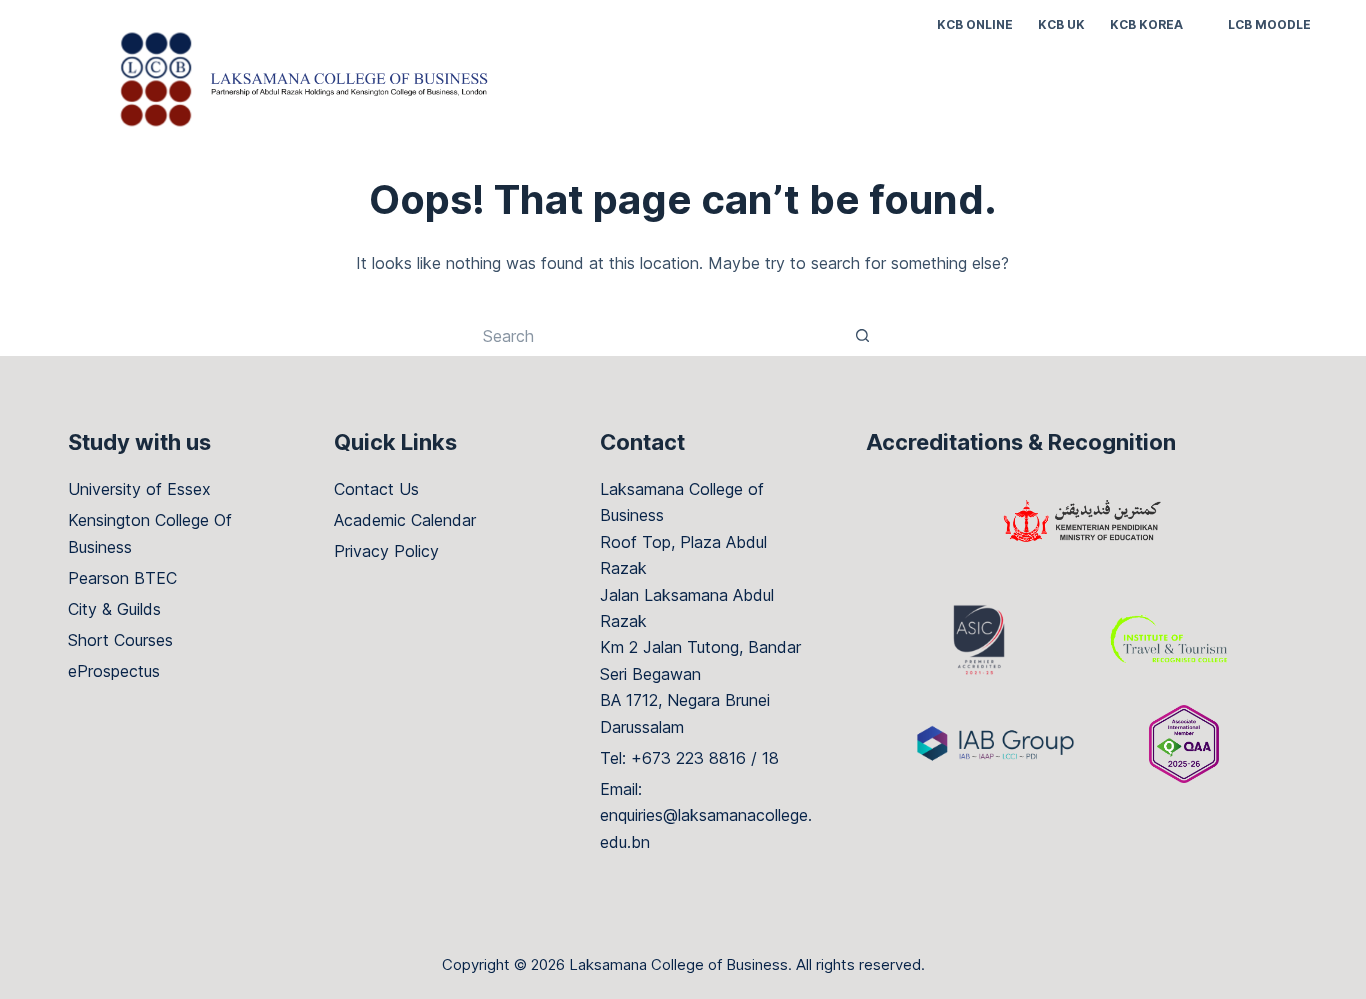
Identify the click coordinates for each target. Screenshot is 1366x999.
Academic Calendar (405, 520)
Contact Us (376, 489)
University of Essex (139, 489)
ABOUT (1020, 89)
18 (770, 758)
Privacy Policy (386, 551)
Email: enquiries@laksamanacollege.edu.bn (706, 815)
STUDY (946, 89)
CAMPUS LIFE (1275, 89)
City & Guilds (114, 609)
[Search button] (863, 336)
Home (874, 89)
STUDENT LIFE (1137, 89)
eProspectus (114, 671)
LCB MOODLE (1269, 24)
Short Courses (120, 640)
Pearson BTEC (122, 578)
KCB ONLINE (975, 24)
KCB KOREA (1146, 24)
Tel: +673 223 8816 (673, 758)
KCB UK (1061, 24)
